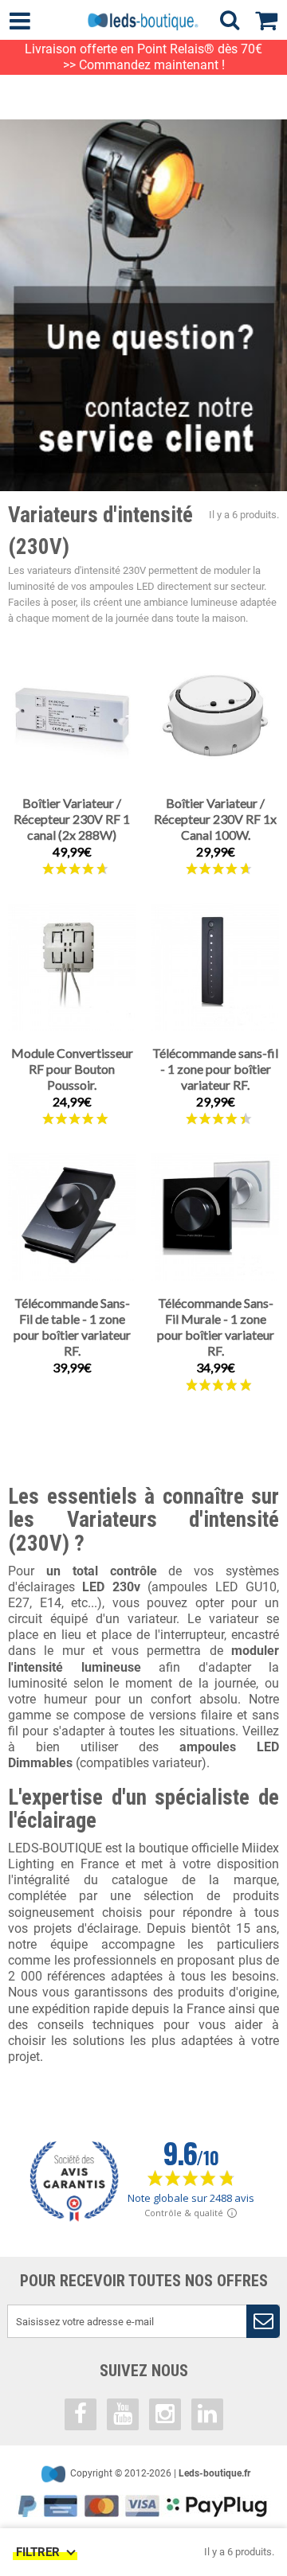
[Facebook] (81, 2414)
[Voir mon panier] (271, 18)
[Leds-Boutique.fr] (143, 21)
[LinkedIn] (207, 2414)
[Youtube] (123, 2414)
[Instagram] (165, 2414)
